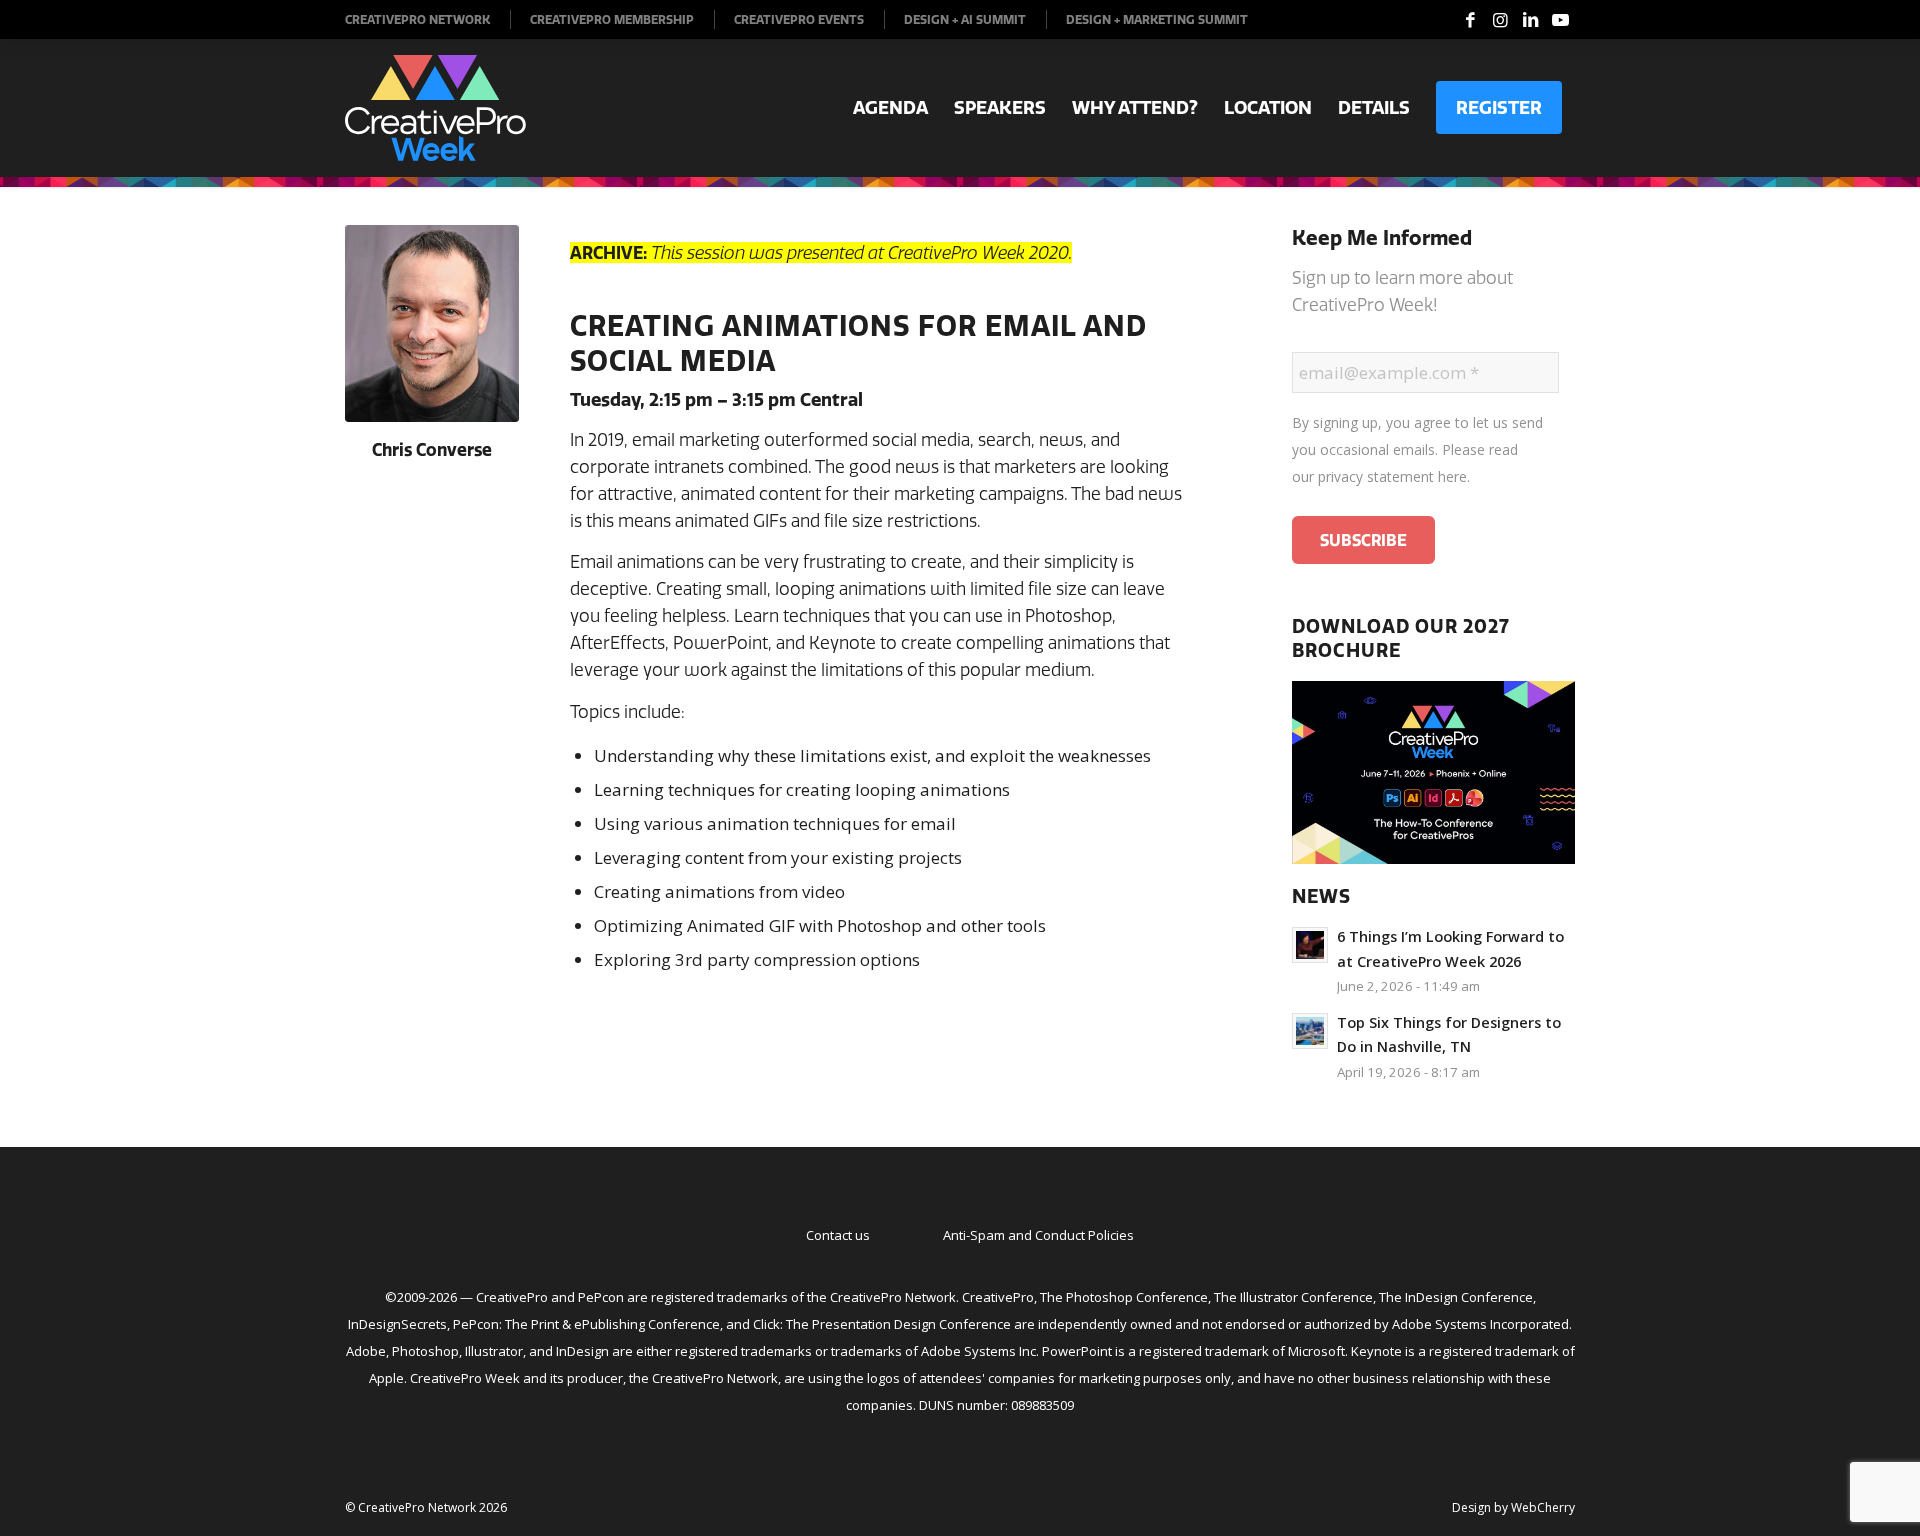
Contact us (838, 1235)
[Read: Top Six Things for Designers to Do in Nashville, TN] (1310, 1031)
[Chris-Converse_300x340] (432, 323)
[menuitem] (428, 19)
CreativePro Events (799, 19)
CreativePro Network (417, 19)
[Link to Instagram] (1500, 20)
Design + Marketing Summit (1157, 19)
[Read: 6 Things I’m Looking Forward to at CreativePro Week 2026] (1310, 945)
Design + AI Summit (965, 19)
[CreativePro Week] (435, 108)
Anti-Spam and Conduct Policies (1038, 1235)
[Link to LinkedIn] (1530, 20)
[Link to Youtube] (1560, 20)
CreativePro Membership (612, 19)
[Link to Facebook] (1470, 20)
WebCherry (1543, 1507)
